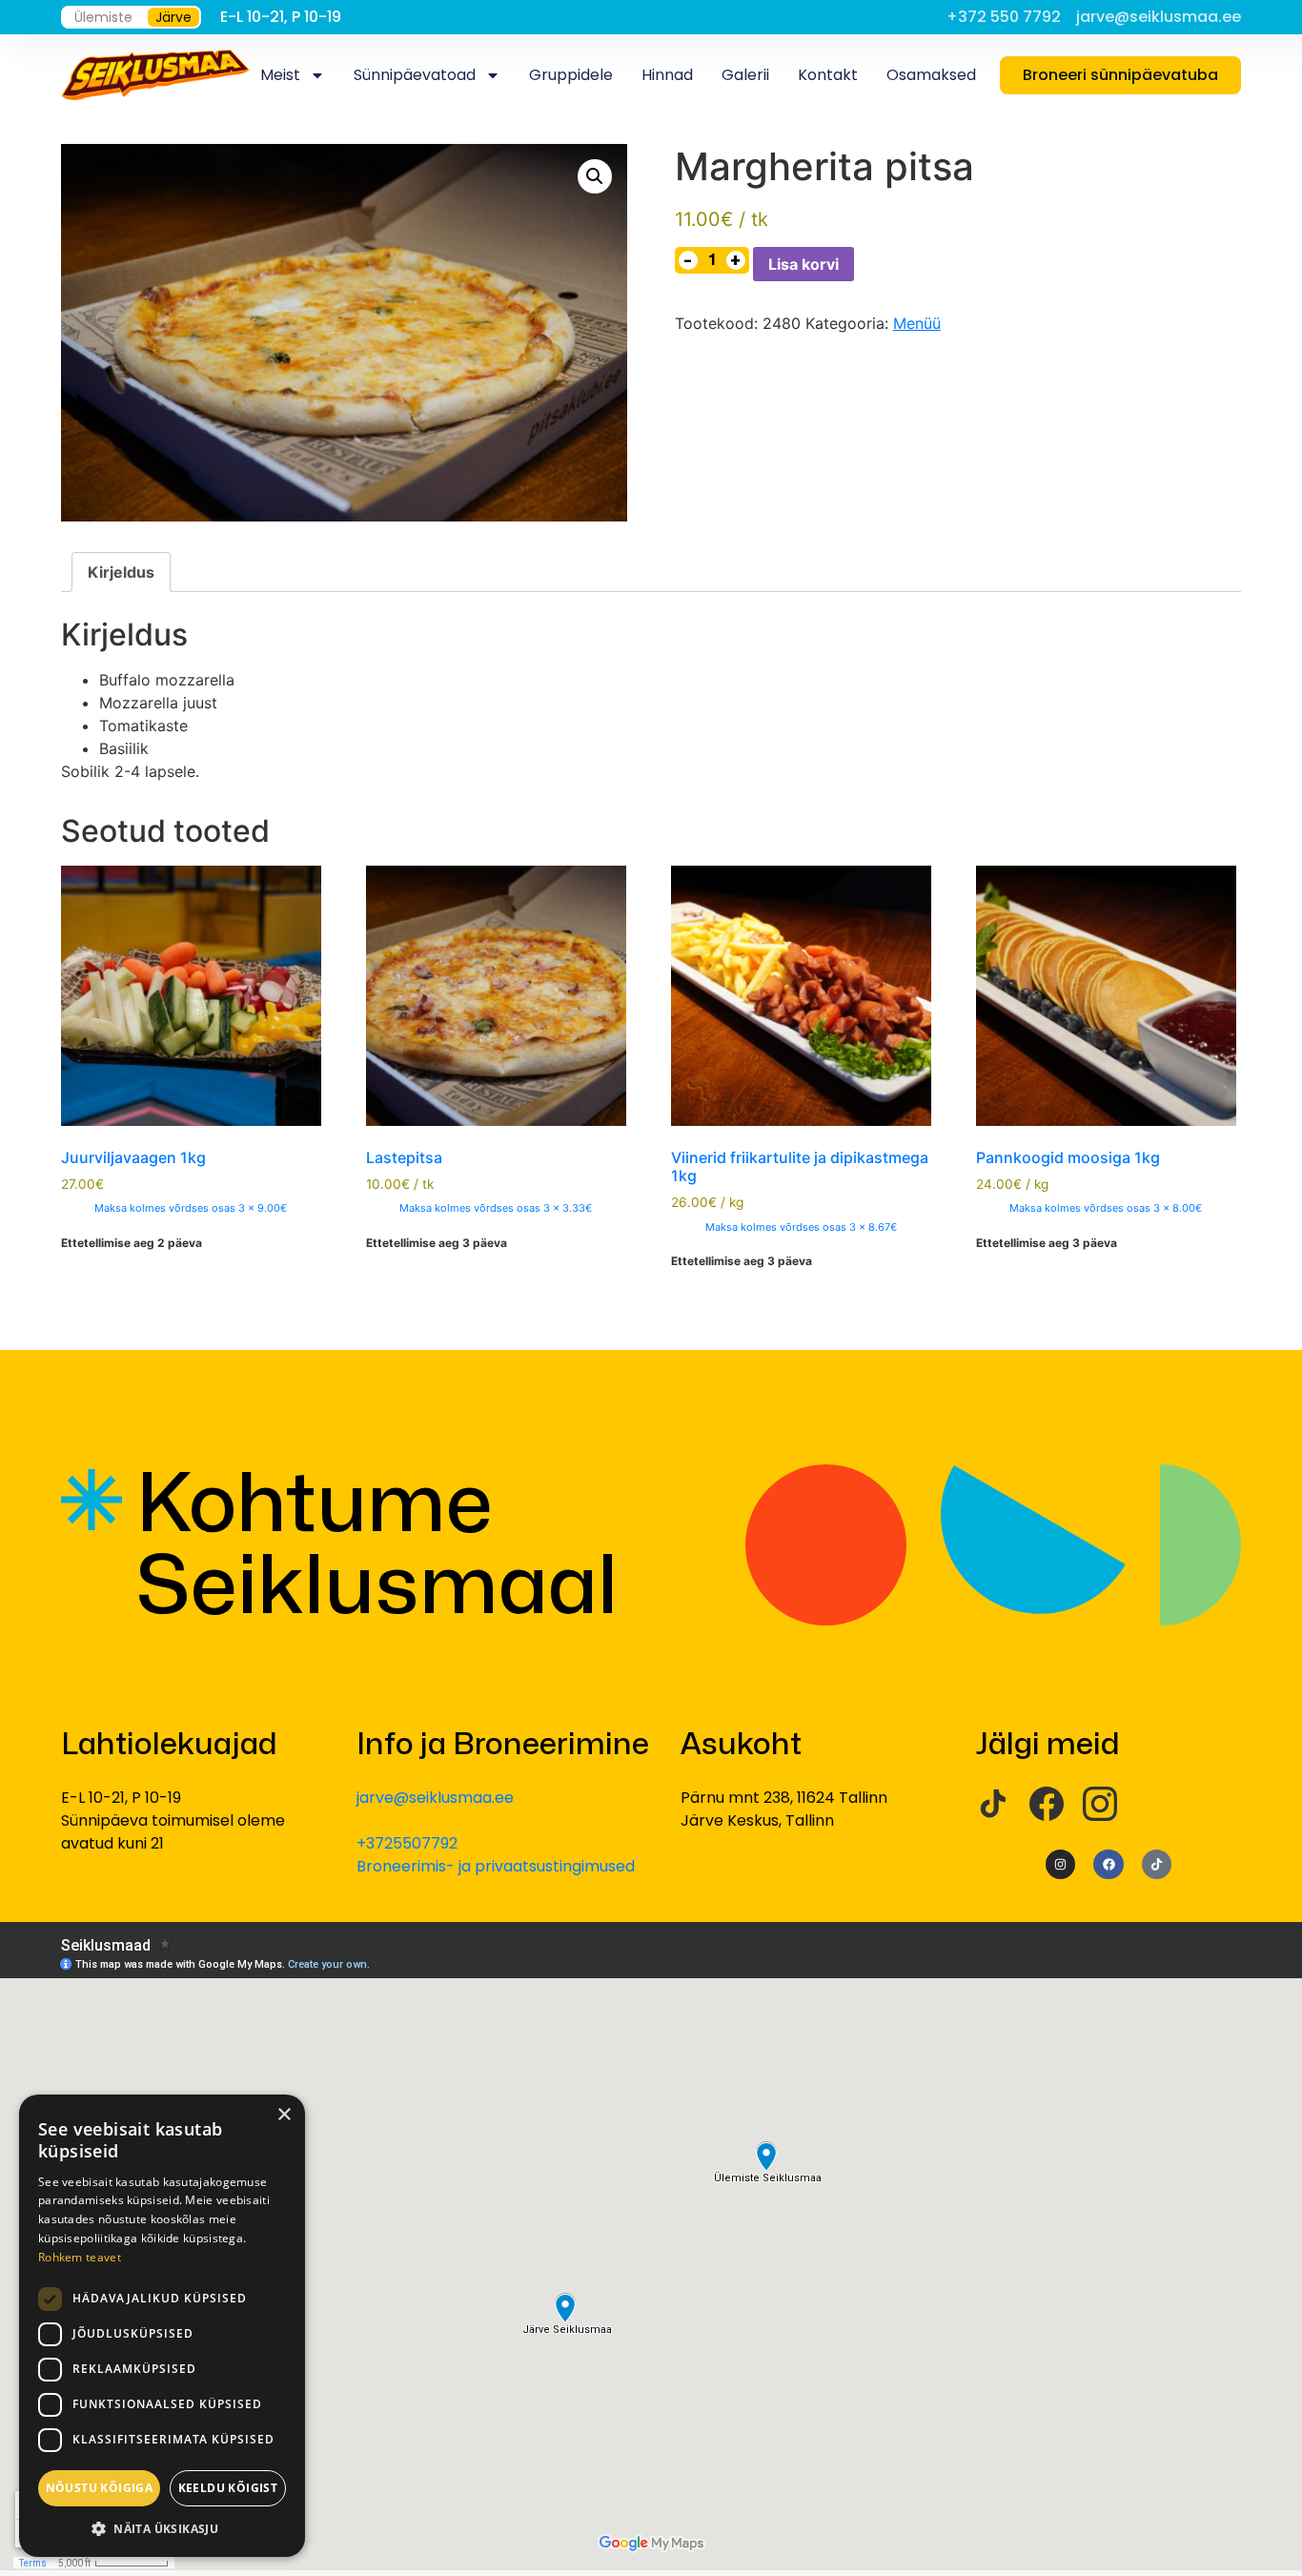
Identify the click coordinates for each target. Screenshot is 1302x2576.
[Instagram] (1100, 1804)
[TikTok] (993, 1804)
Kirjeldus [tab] (121, 572)
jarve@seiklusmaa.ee (435, 1798)
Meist (280, 75)
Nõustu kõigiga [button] (100, 2488)
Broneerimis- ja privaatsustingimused (496, 1866)
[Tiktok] (1157, 1864)
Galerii (745, 75)
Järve (173, 17)
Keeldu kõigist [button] (228, 2488)
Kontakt (828, 75)
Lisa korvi (804, 264)
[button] (595, 176)
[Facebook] (1047, 1804)
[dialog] (162, 2326)
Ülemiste (103, 17)
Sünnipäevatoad (415, 75)
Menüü (917, 323)
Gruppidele (571, 75)
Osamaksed (931, 75)
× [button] (284, 2115)
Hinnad (667, 75)
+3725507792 (407, 1843)
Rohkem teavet (80, 2257)
